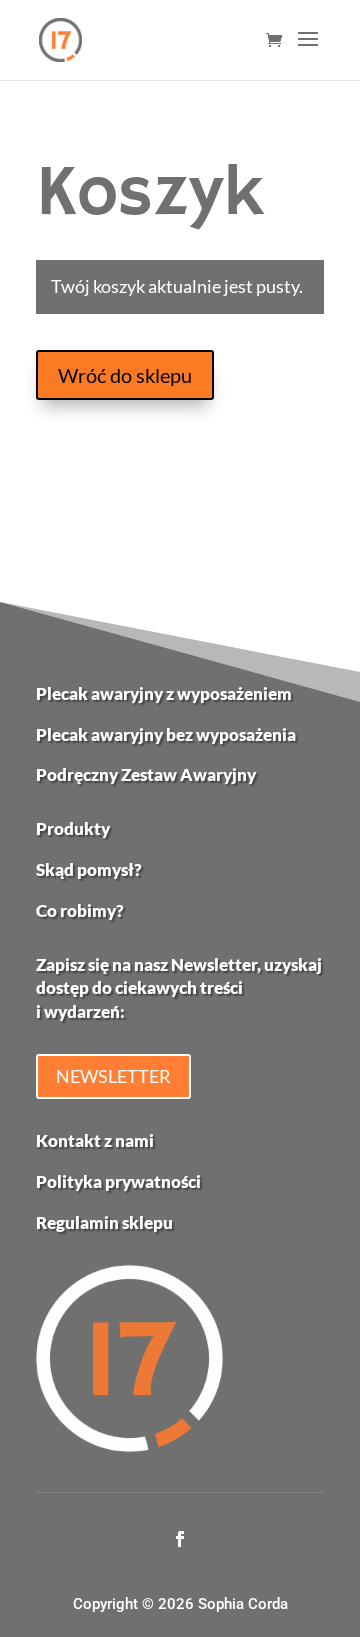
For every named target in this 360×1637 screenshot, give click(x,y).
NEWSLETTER (113, 1076)
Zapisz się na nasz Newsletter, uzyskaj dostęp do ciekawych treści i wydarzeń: (179, 988)
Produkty (73, 828)
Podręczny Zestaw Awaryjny (146, 774)
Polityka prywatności (118, 1181)
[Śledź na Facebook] (180, 1539)
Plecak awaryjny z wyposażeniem (164, 693)
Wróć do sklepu (125, 375)
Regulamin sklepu (104, 1222)
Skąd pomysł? (89, 869)
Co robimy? (80, 910)
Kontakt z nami (95, 1140)
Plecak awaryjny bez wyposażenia (166, 734)
